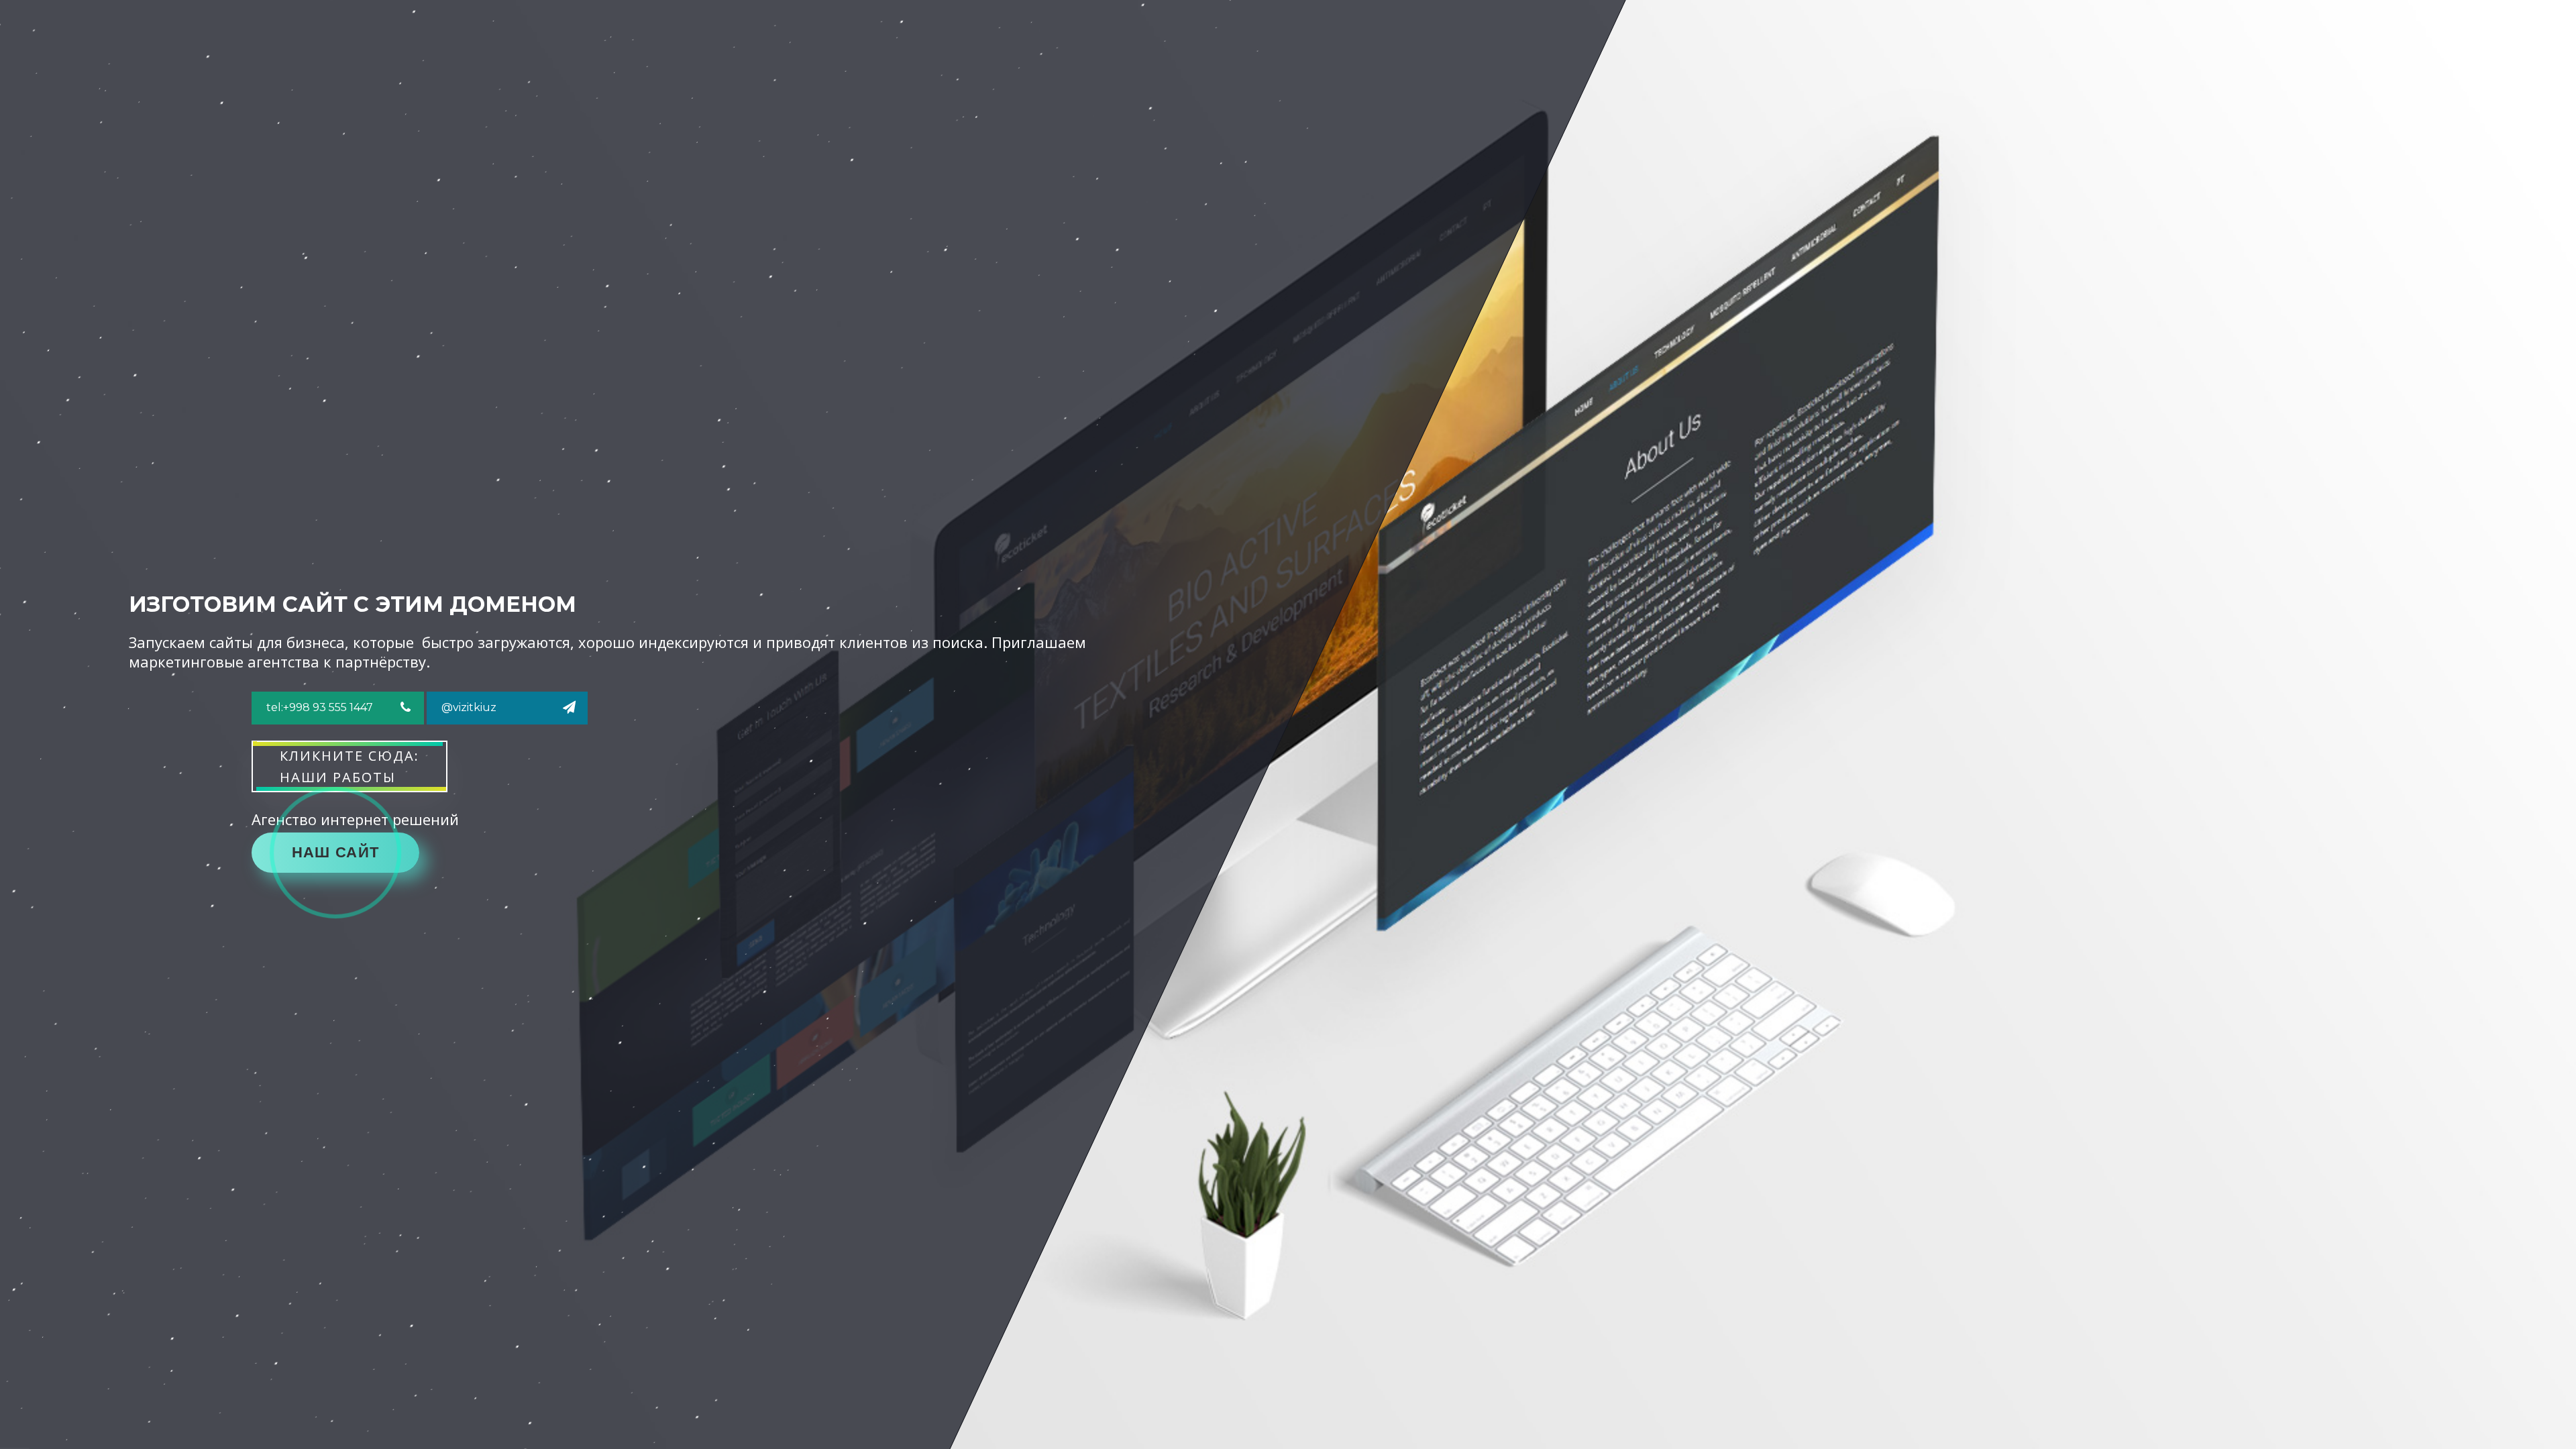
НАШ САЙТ (335, 852)
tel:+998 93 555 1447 (320, 707)
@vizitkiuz (469, 707)
